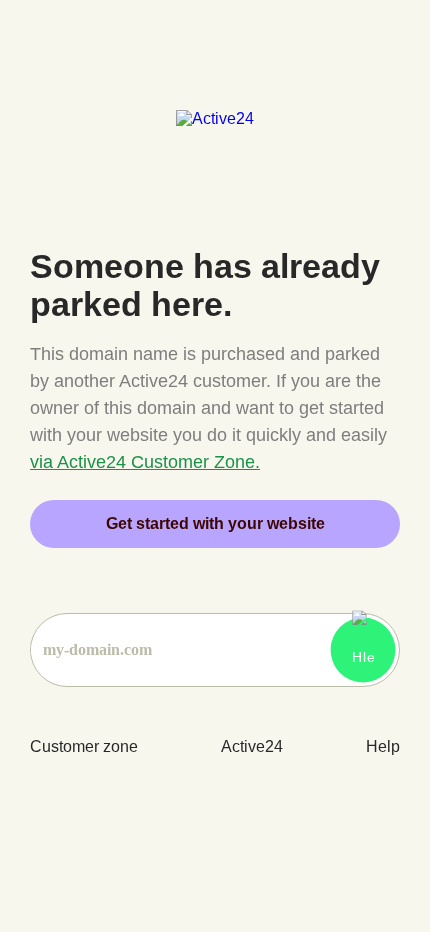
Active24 (252, 746)
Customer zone (84, 746)
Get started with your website (215, 523)
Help (383, 746)
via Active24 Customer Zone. (145, 462)
